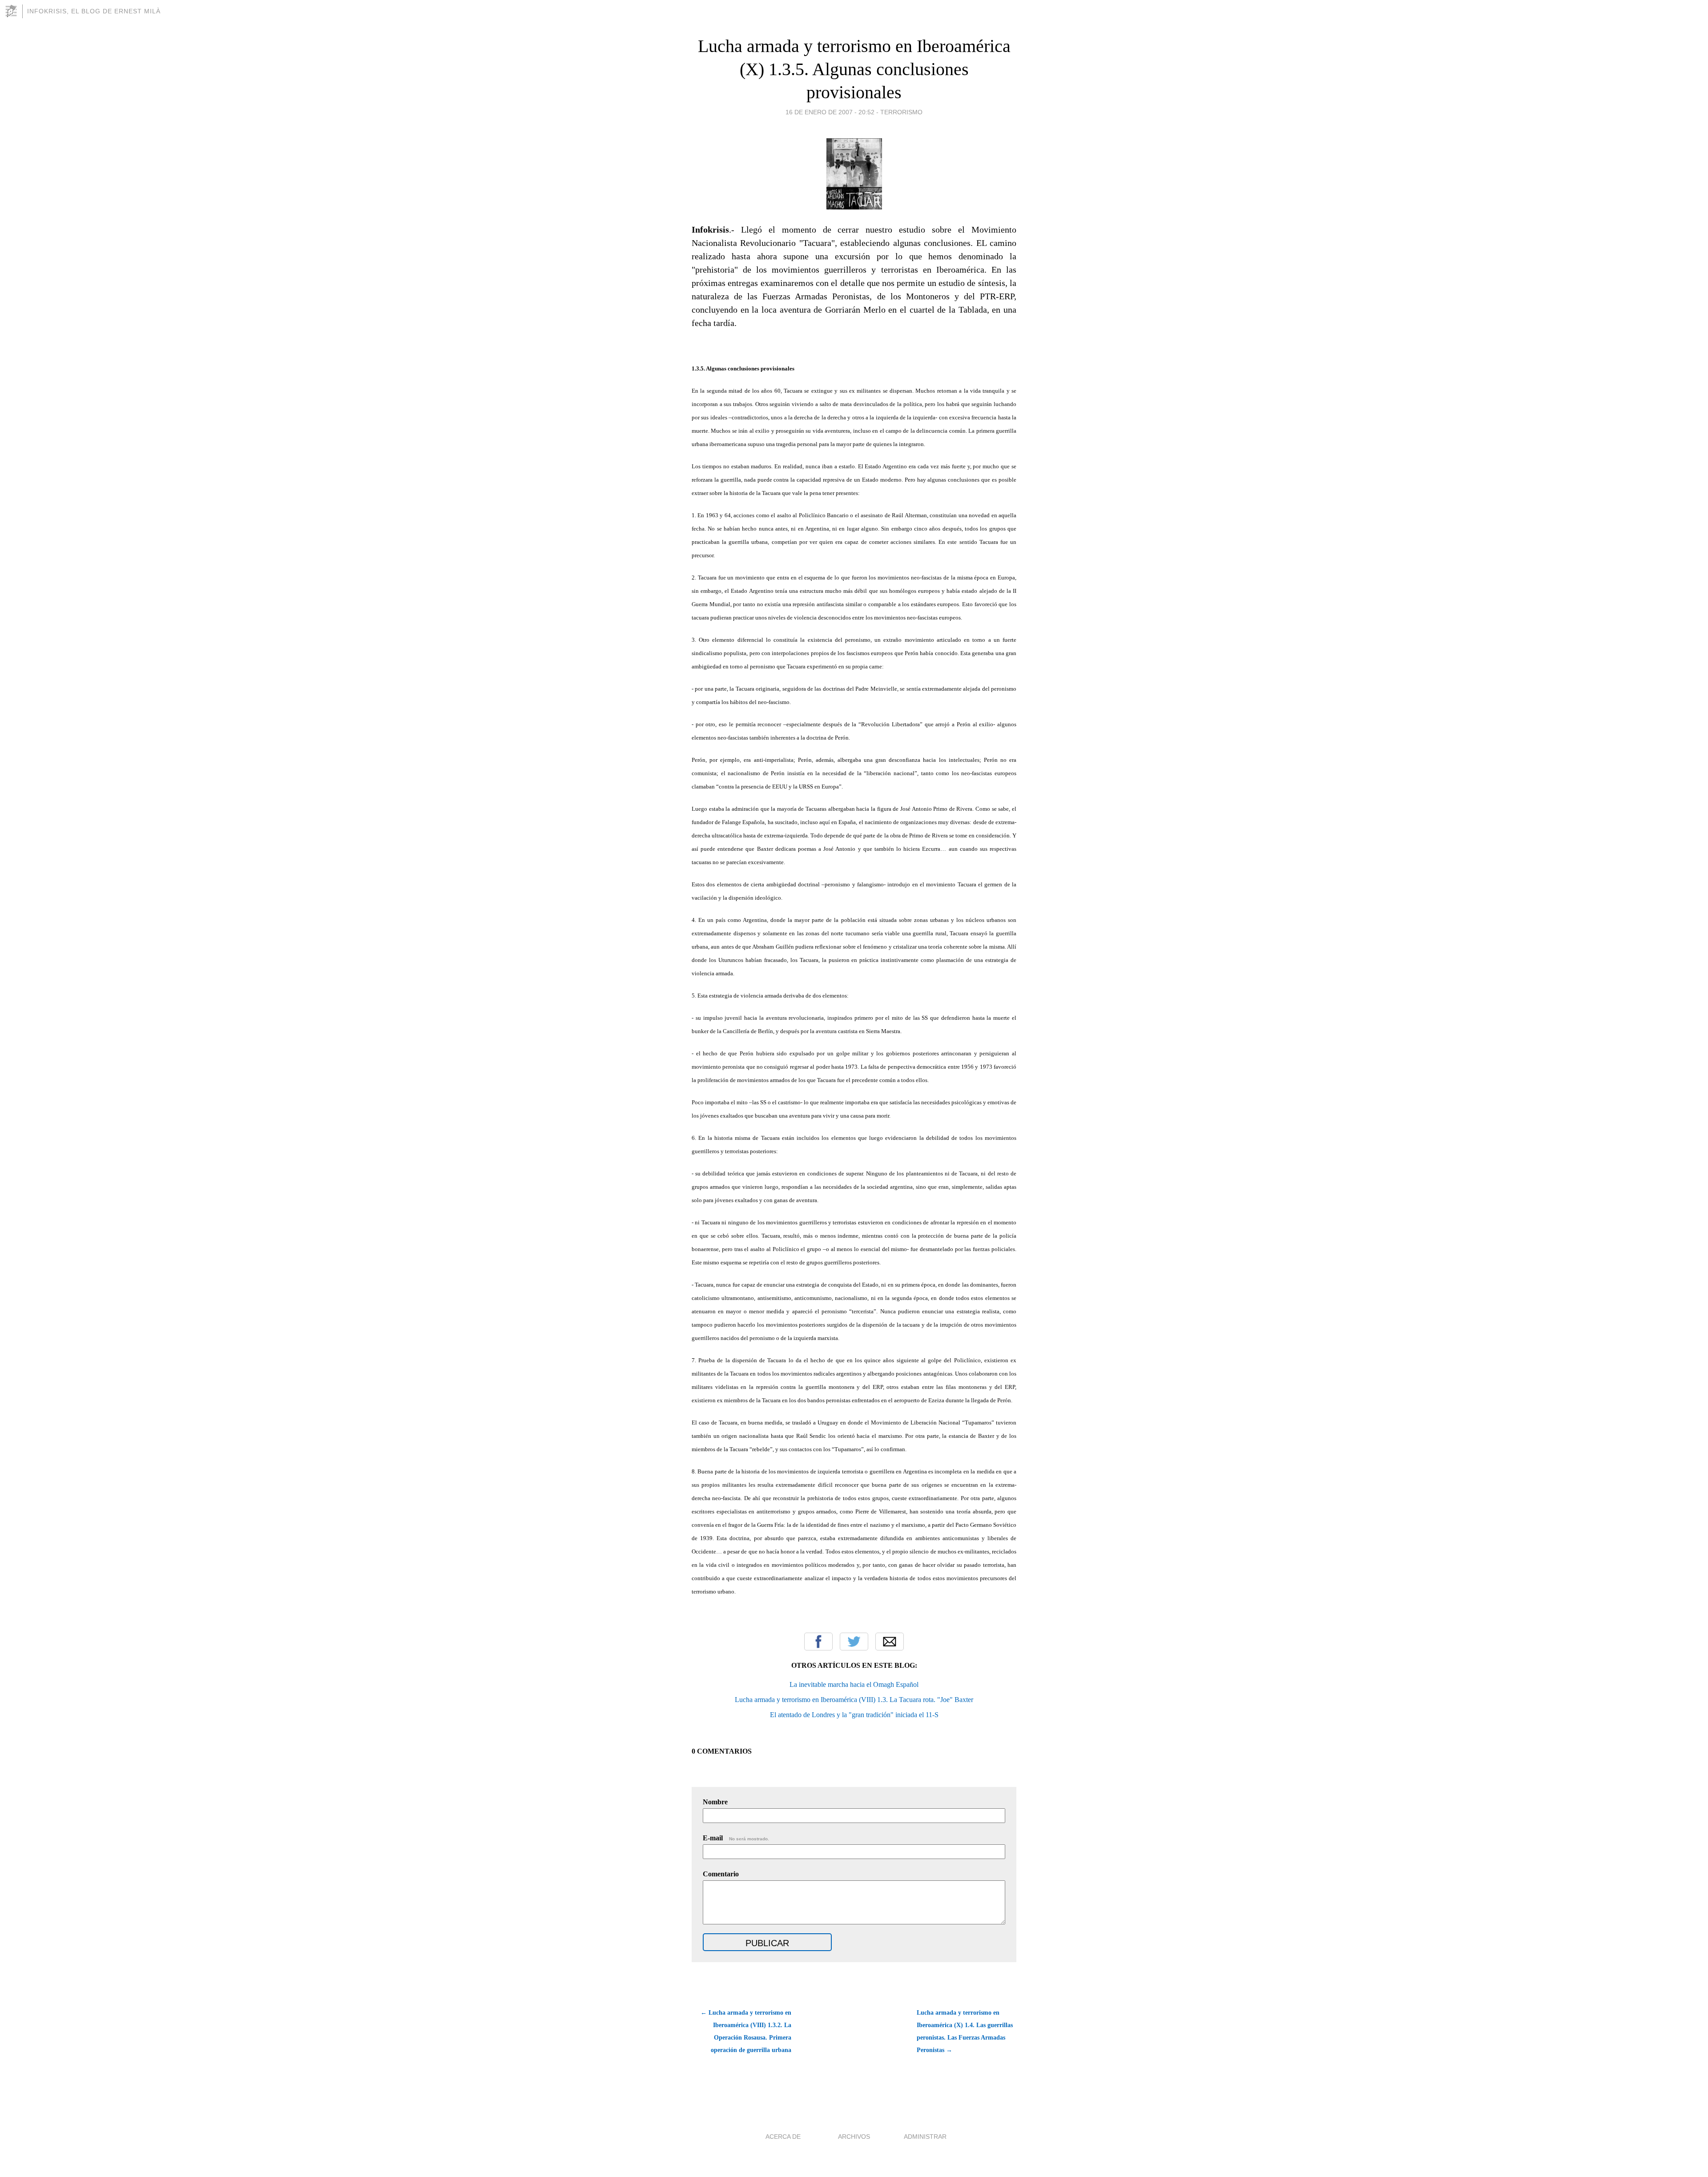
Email (890, 1642)
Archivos (854, 2137)
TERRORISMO (901, 112)
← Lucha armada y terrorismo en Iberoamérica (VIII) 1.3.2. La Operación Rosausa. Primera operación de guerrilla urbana (746, 2031)
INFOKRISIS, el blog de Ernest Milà (94, 11)
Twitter (854, 1642)
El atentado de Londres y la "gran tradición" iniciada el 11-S (854, 1715)
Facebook (818, 1642)
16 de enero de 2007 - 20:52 (830, 112)
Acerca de (783, 2137)
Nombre (715, 1802)
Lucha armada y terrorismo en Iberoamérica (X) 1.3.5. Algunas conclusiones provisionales (854, 69)
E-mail (736, 1838)
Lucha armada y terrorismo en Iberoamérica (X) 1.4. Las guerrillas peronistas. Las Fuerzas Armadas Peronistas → (965, 2031)
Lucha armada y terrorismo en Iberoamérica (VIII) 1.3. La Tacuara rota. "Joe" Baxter (854, 1700)
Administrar (925, 2137)
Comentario (721, 1874)
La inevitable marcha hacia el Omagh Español (854, 1684)
